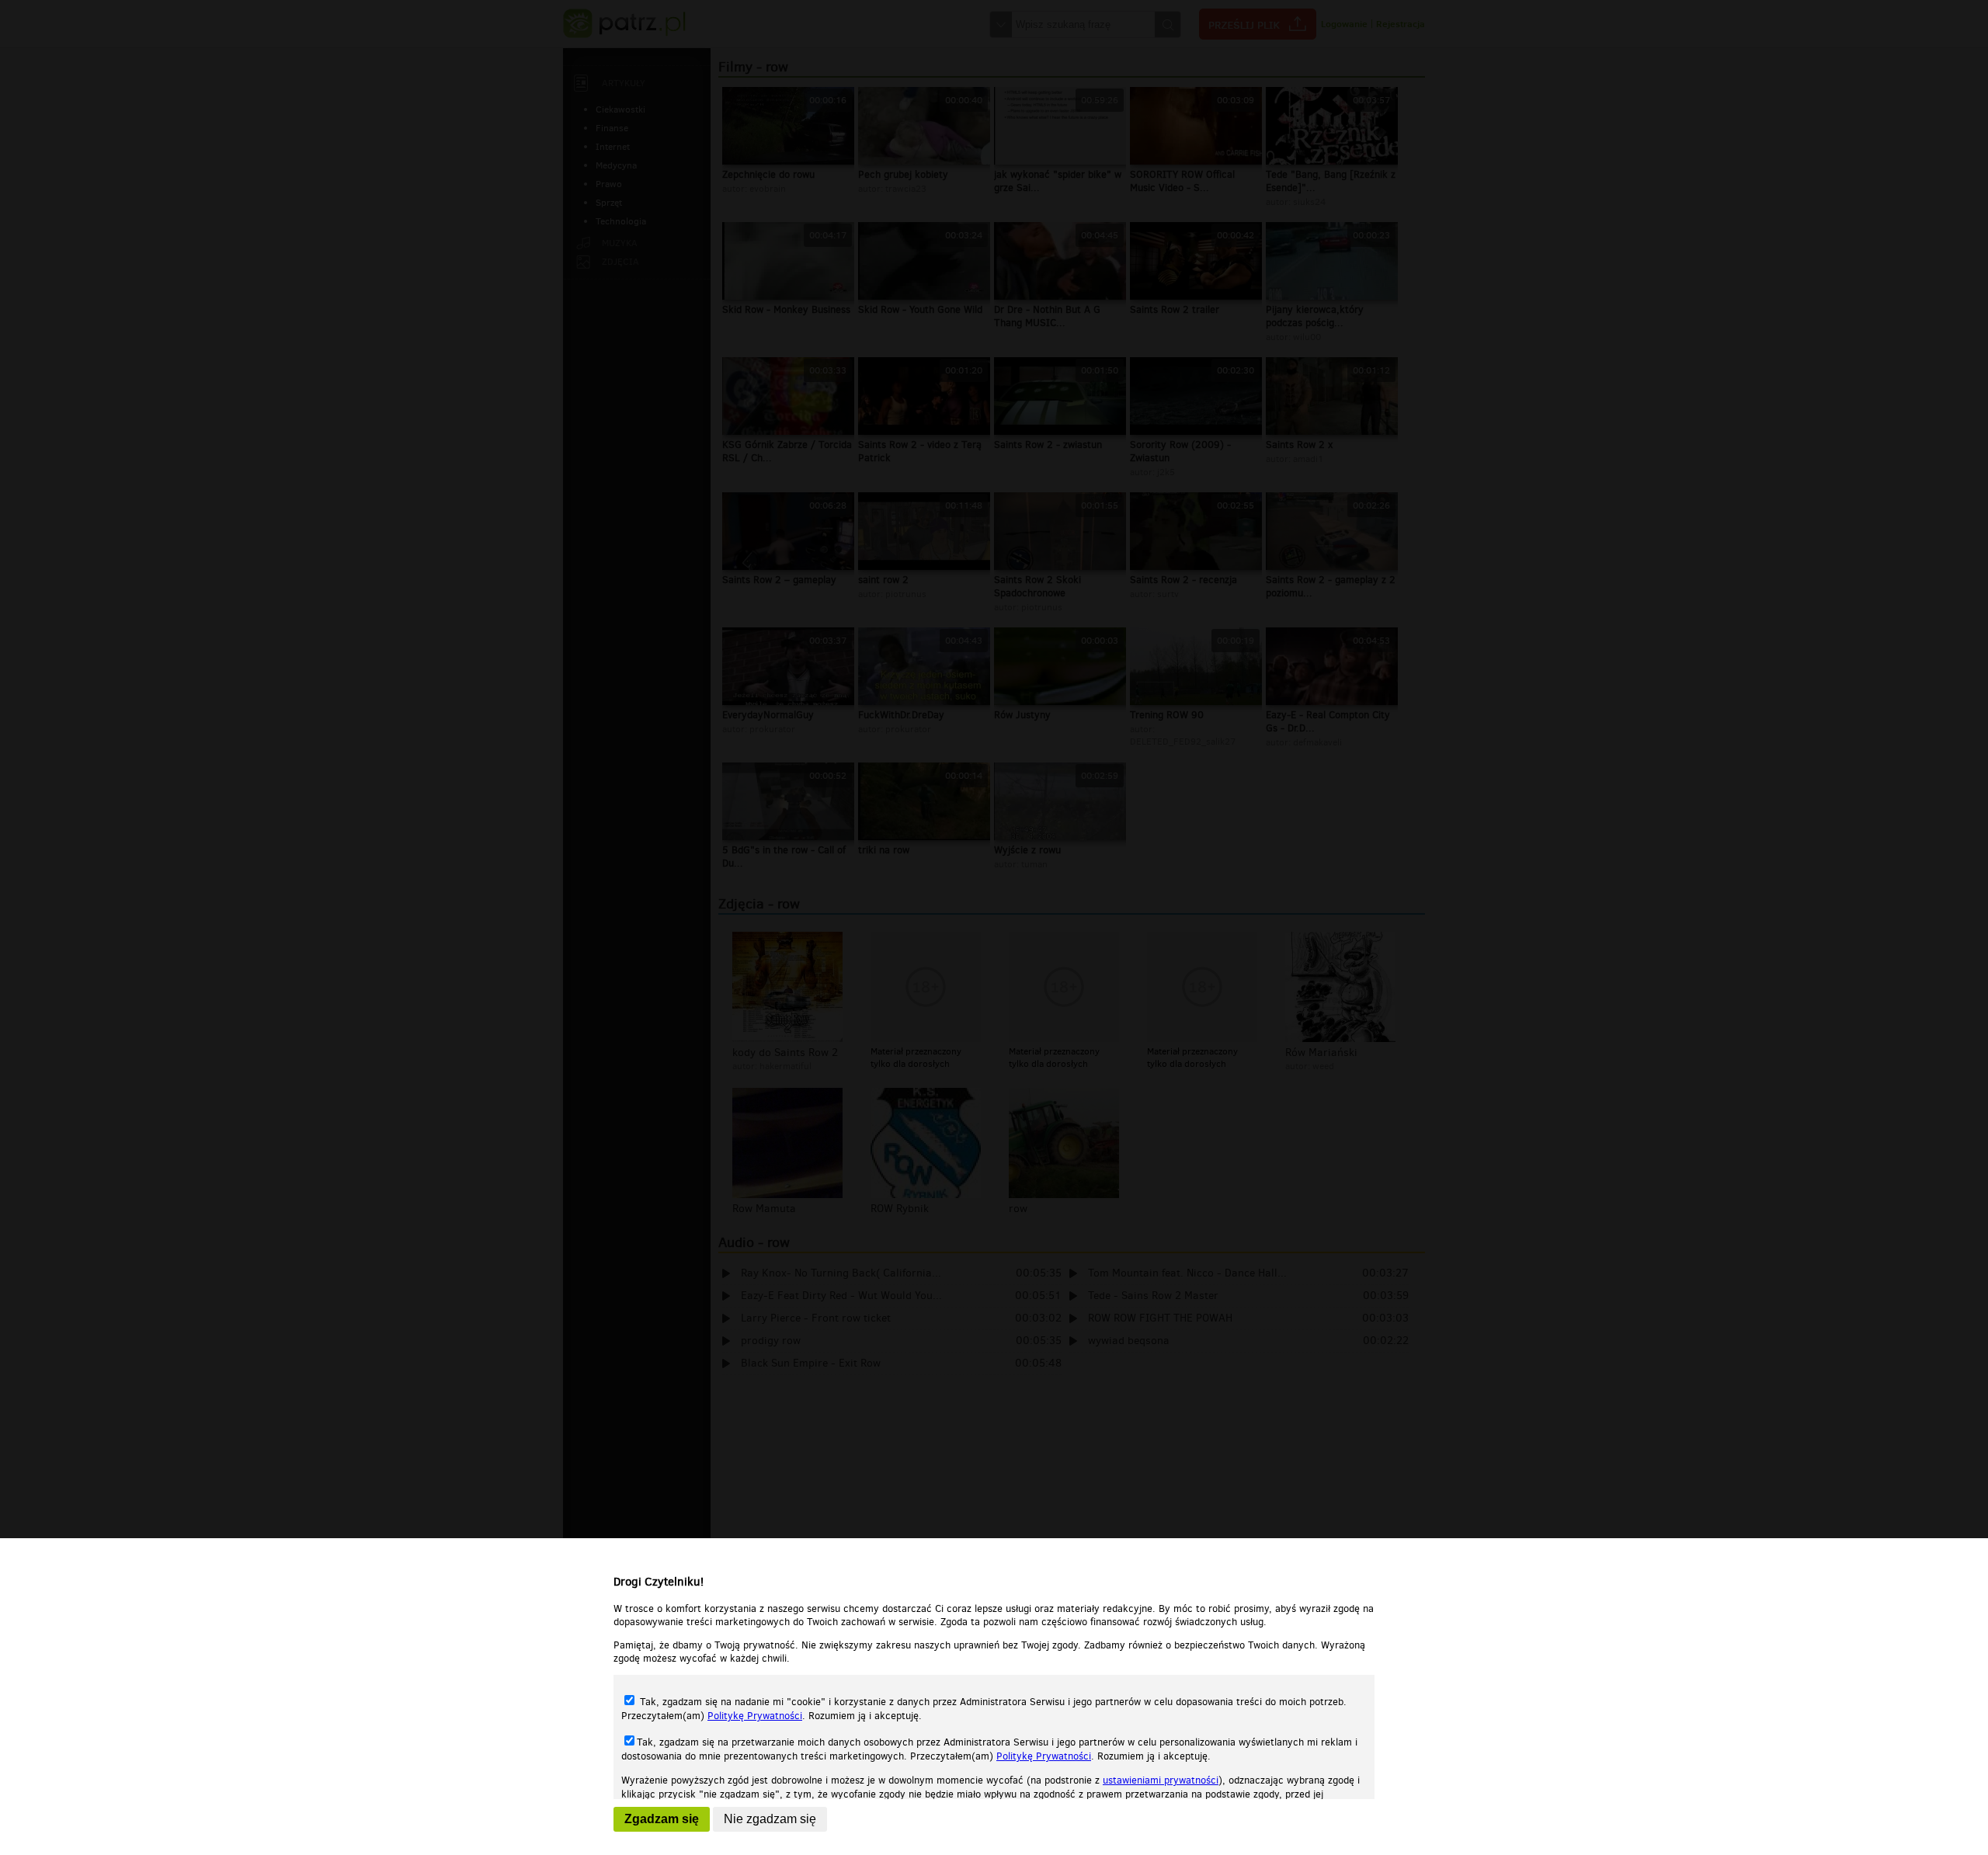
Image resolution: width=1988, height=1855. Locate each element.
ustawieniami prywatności (1161, 1780)
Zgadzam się (662, 1819)
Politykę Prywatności (755, 1716)
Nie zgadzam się (770, 1819)
